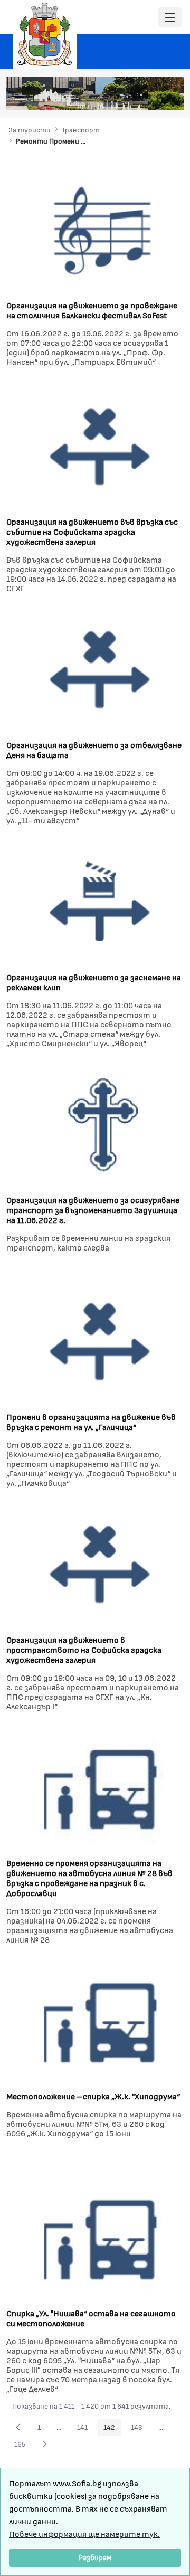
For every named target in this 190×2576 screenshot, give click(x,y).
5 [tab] (148, 97)
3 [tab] (127, 97)
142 (112, 2429)
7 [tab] (169, 97)
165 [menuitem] (23, 2446)
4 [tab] (138, 97)
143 (140, 2429)
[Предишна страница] (18, 2427)
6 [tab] (159, 97)
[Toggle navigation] (170, 18)
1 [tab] (106, 97)
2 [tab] (117, 97)
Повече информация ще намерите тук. (84, 2534)
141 (85, 2429)
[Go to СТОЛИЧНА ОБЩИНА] (45, 34)
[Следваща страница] (45, 2444)
